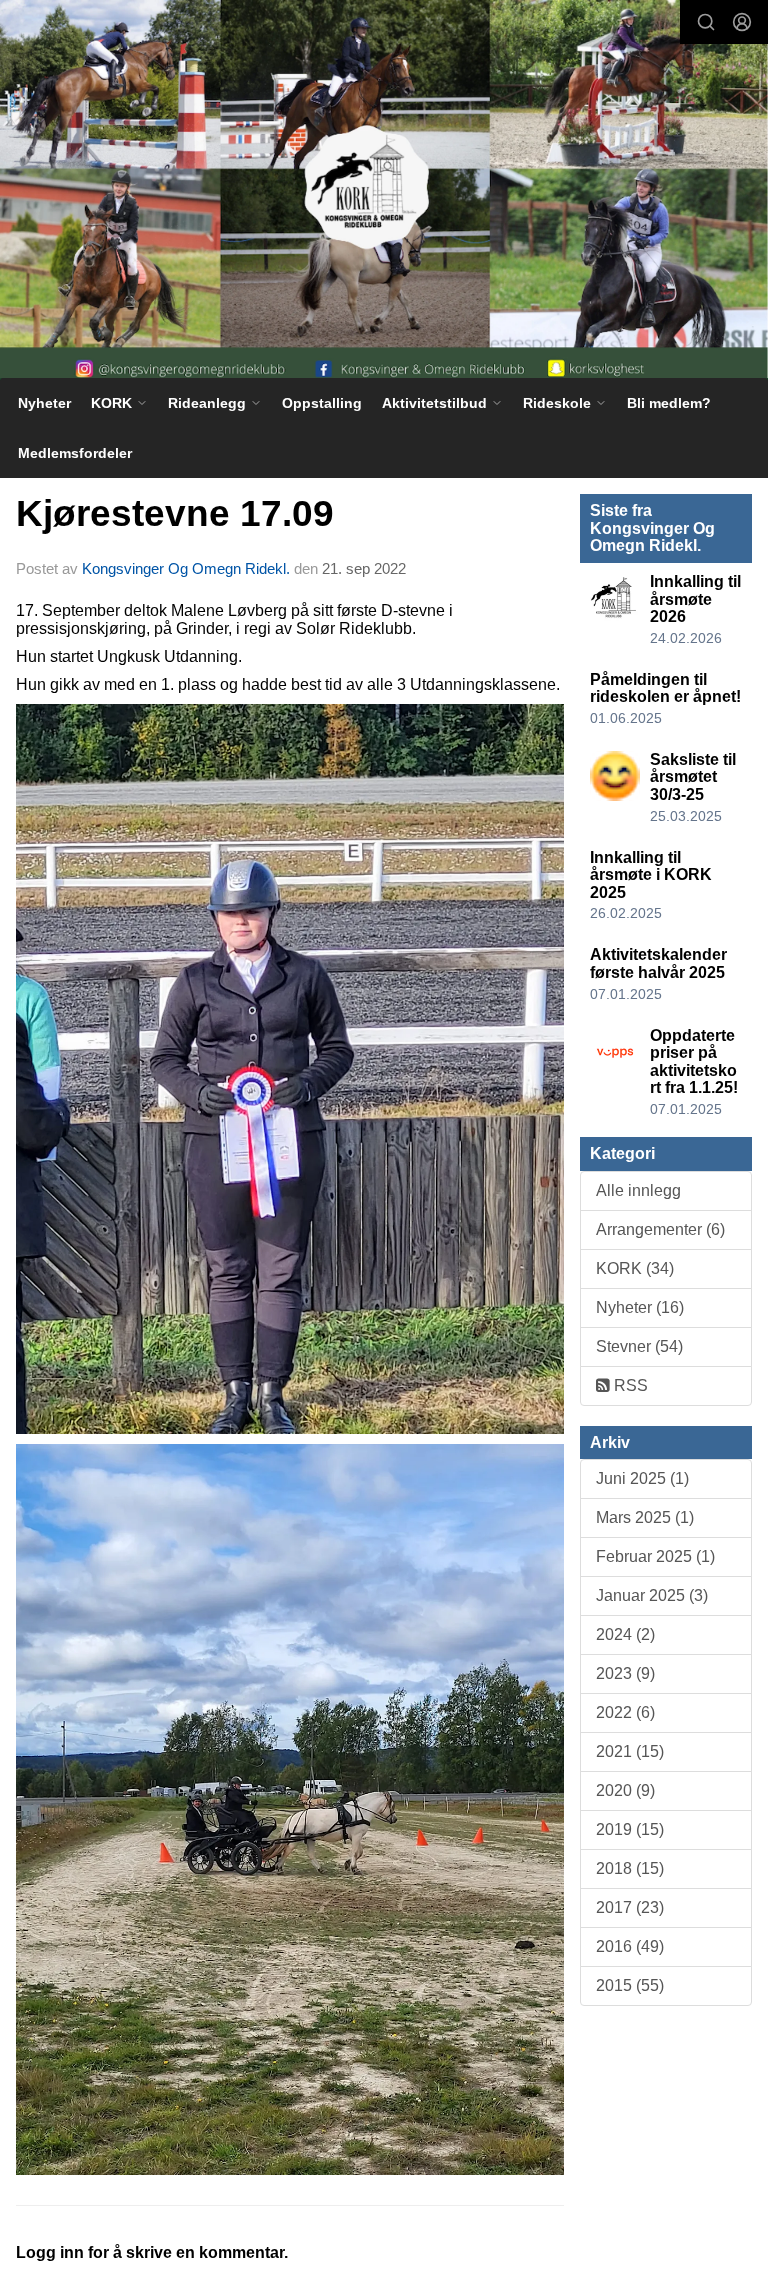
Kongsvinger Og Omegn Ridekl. (186, 568)
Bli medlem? (669, 403)
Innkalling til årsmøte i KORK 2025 (651, 875)
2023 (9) (625, 1673)
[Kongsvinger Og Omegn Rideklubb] (384, 194)
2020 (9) (625, 1790)
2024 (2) (625, 1634)
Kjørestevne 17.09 (175, 513)
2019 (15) (630, 1829)
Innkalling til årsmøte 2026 (695, 599)
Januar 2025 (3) (652, 1595)
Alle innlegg (638, 1190)
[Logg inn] (742, 22)
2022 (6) (625, 1712)
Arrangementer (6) (660, 1229)
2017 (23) (630, 1907)
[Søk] (706, 22)
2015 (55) (630, 1985)
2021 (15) (630, 1751)
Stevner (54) (639, 1346)
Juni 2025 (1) (642, 1478)
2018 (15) (630, 1868)
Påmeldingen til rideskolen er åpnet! (665, 688)
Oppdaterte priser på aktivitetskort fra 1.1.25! (694, 1062)
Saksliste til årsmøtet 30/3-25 (693, 777)
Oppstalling (322, 403)
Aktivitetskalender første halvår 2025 (658, 963)
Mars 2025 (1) (645, 1517)
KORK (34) (635, 1268)
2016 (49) (630, 1946)
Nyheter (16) (640, 1307)
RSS (629, 1385)
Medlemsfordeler (75, 453)
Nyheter (44, 403)
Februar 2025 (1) (655, 1556)
